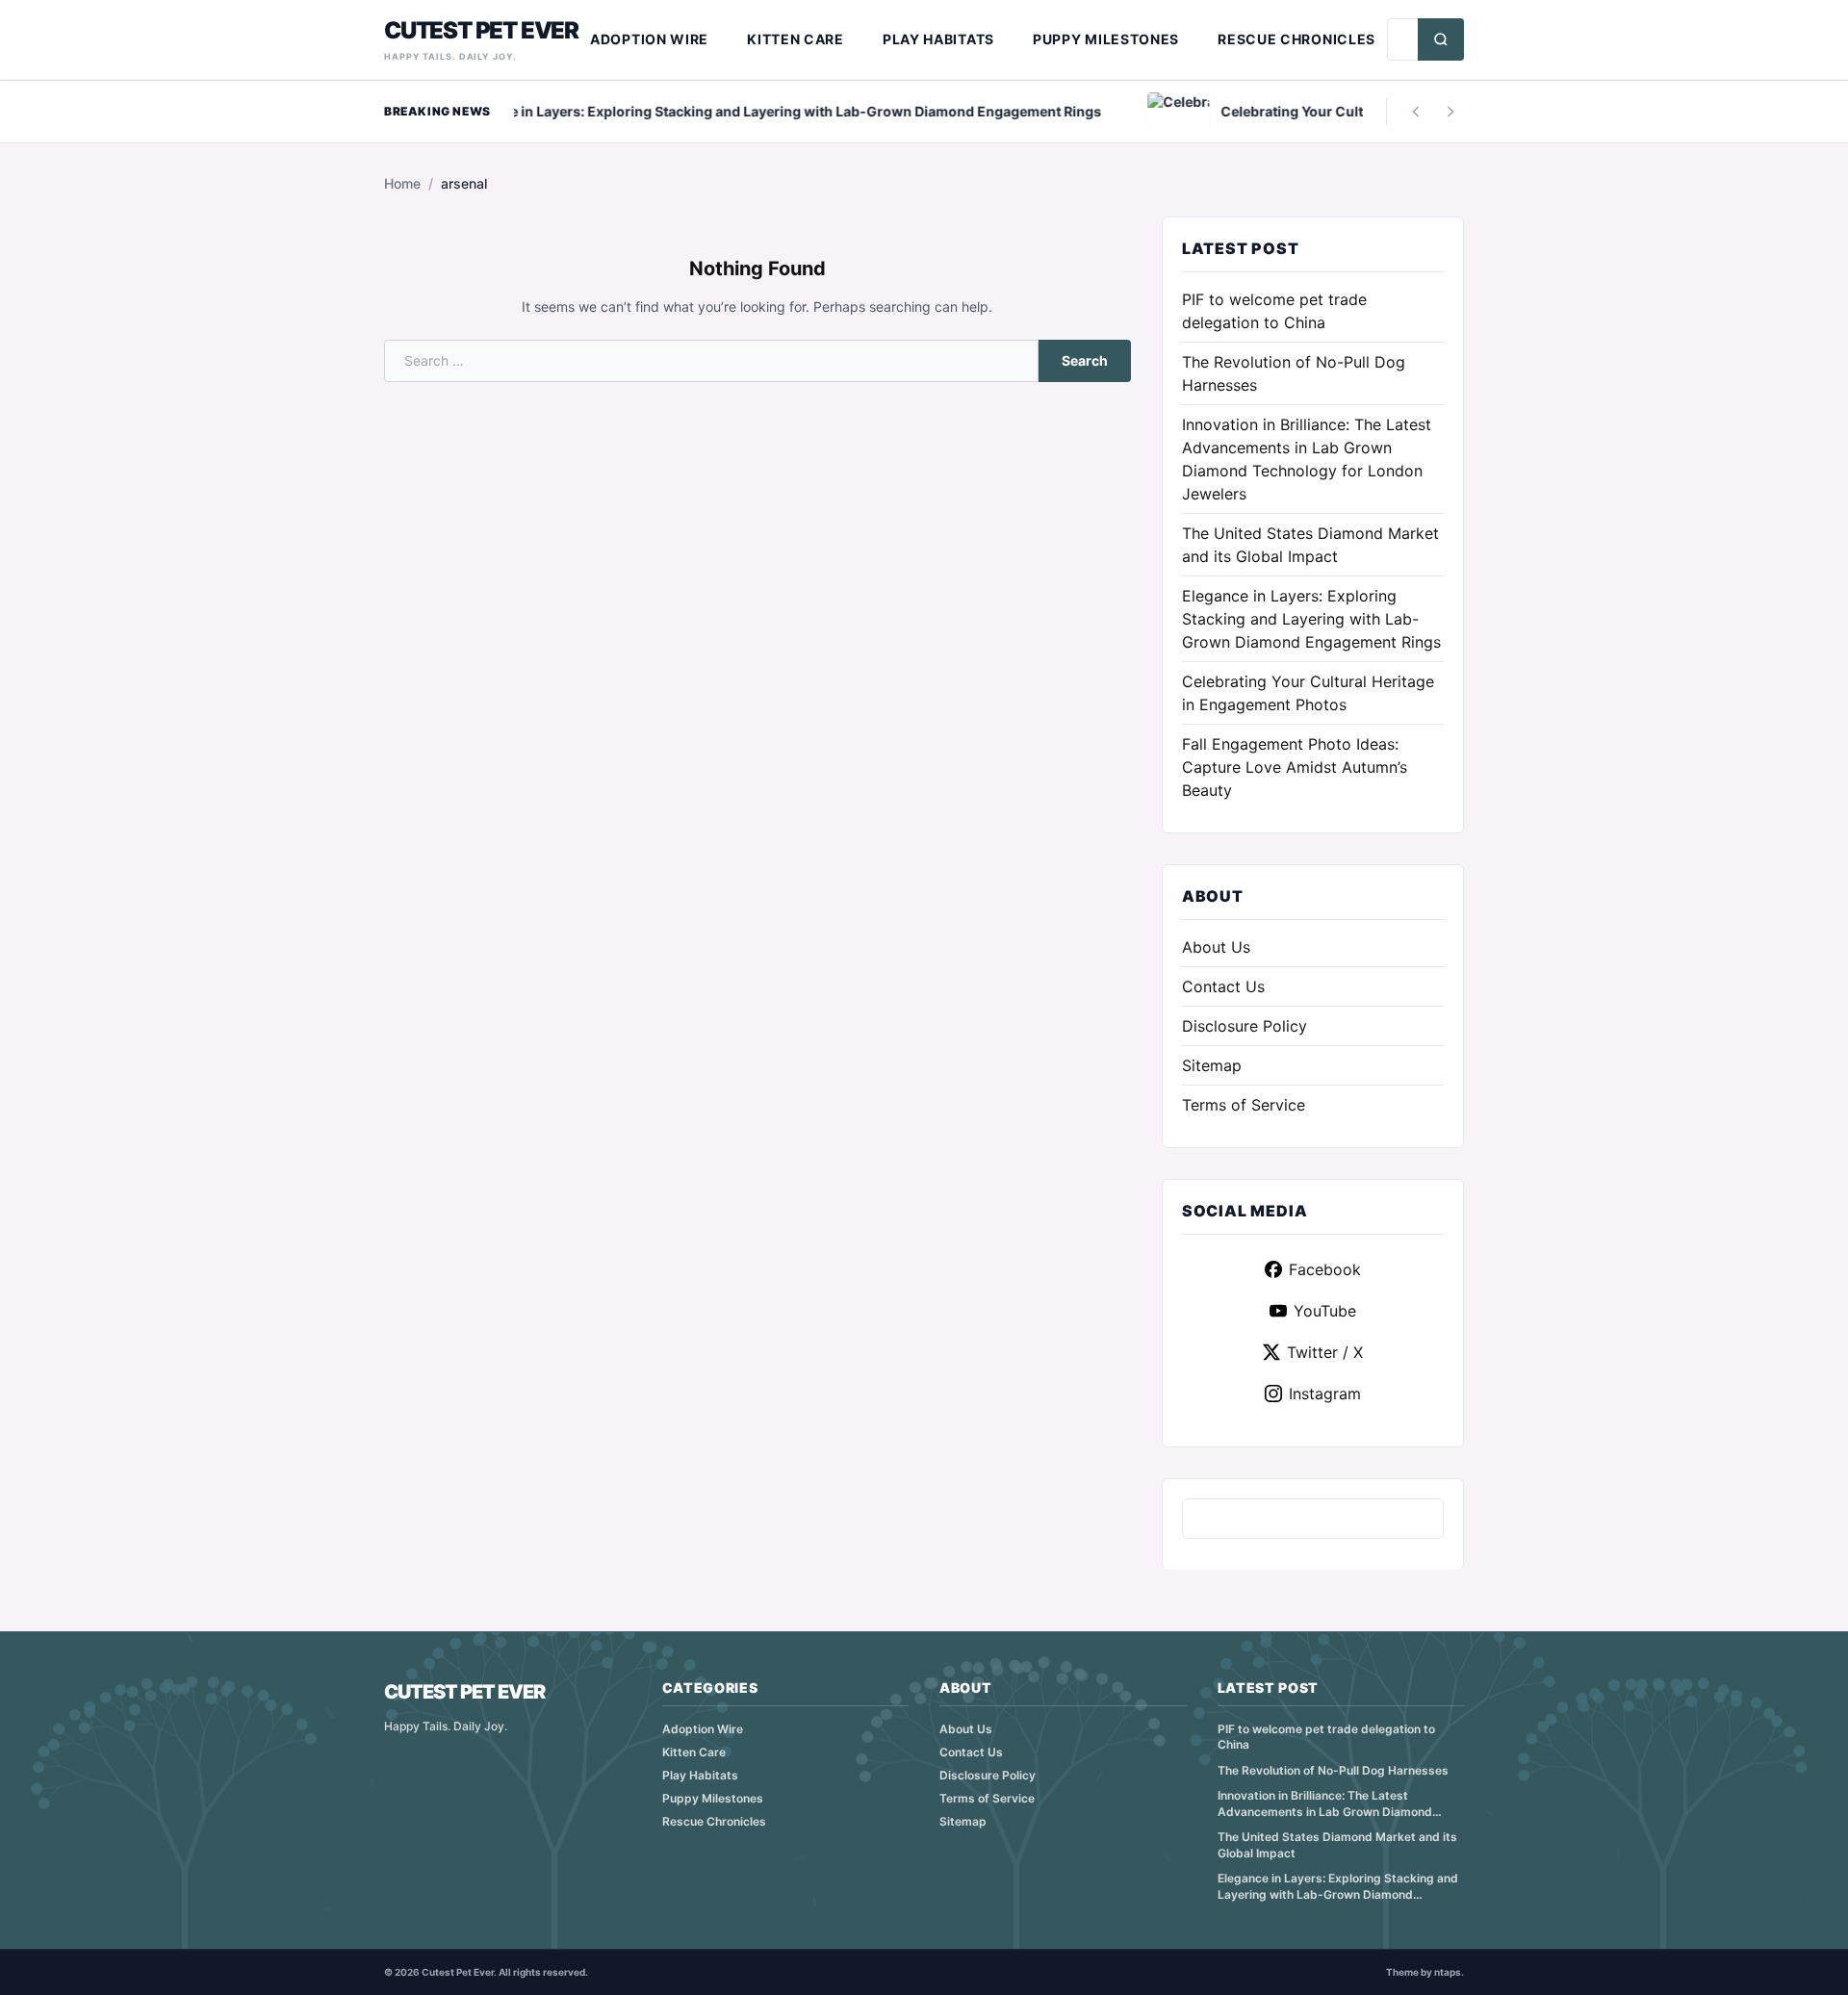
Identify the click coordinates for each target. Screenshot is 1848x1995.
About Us (1216, 947)
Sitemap (1212, 1065)
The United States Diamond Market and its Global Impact (1337, 1845)
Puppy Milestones (1106, 39)
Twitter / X (1325, 1352)
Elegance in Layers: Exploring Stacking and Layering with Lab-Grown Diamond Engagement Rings (1311, 619)
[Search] (1441, 39)
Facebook (1325, 1269)
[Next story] (1450, 112)
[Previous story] (1416, 112)
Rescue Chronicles (1296, 39)
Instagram (1325, 1394)
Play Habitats (938, 39)
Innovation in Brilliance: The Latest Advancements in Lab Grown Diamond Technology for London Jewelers (1325, 1804)
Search (1085, 360)
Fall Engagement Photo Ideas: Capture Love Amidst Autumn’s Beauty (1295, 767)
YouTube (1325, 1311)
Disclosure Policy (1245, 1026)
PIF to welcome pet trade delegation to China (1326, 1737)
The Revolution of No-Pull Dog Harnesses (1333, 1770)
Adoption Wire (649, 39)
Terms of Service (1244, 1105)
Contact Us (1223, 986)
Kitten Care (796, 39)
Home (402, 183)
